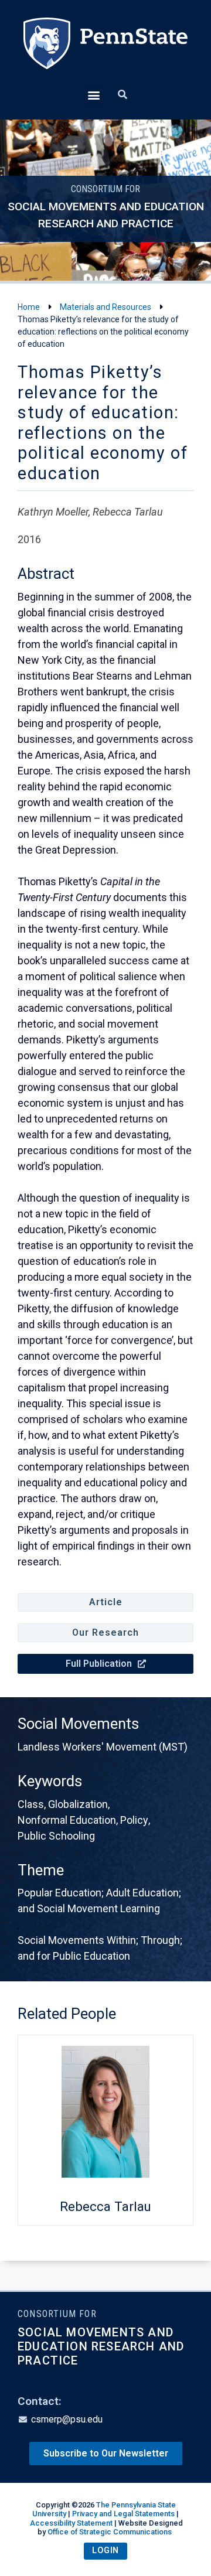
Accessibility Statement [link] (71, 2523)
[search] (122, 95)
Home (29, 307)
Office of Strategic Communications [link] (110, 2532)
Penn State (105, 51)
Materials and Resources (105, 307)
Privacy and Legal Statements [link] (123, 2514)
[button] (94, 95)
